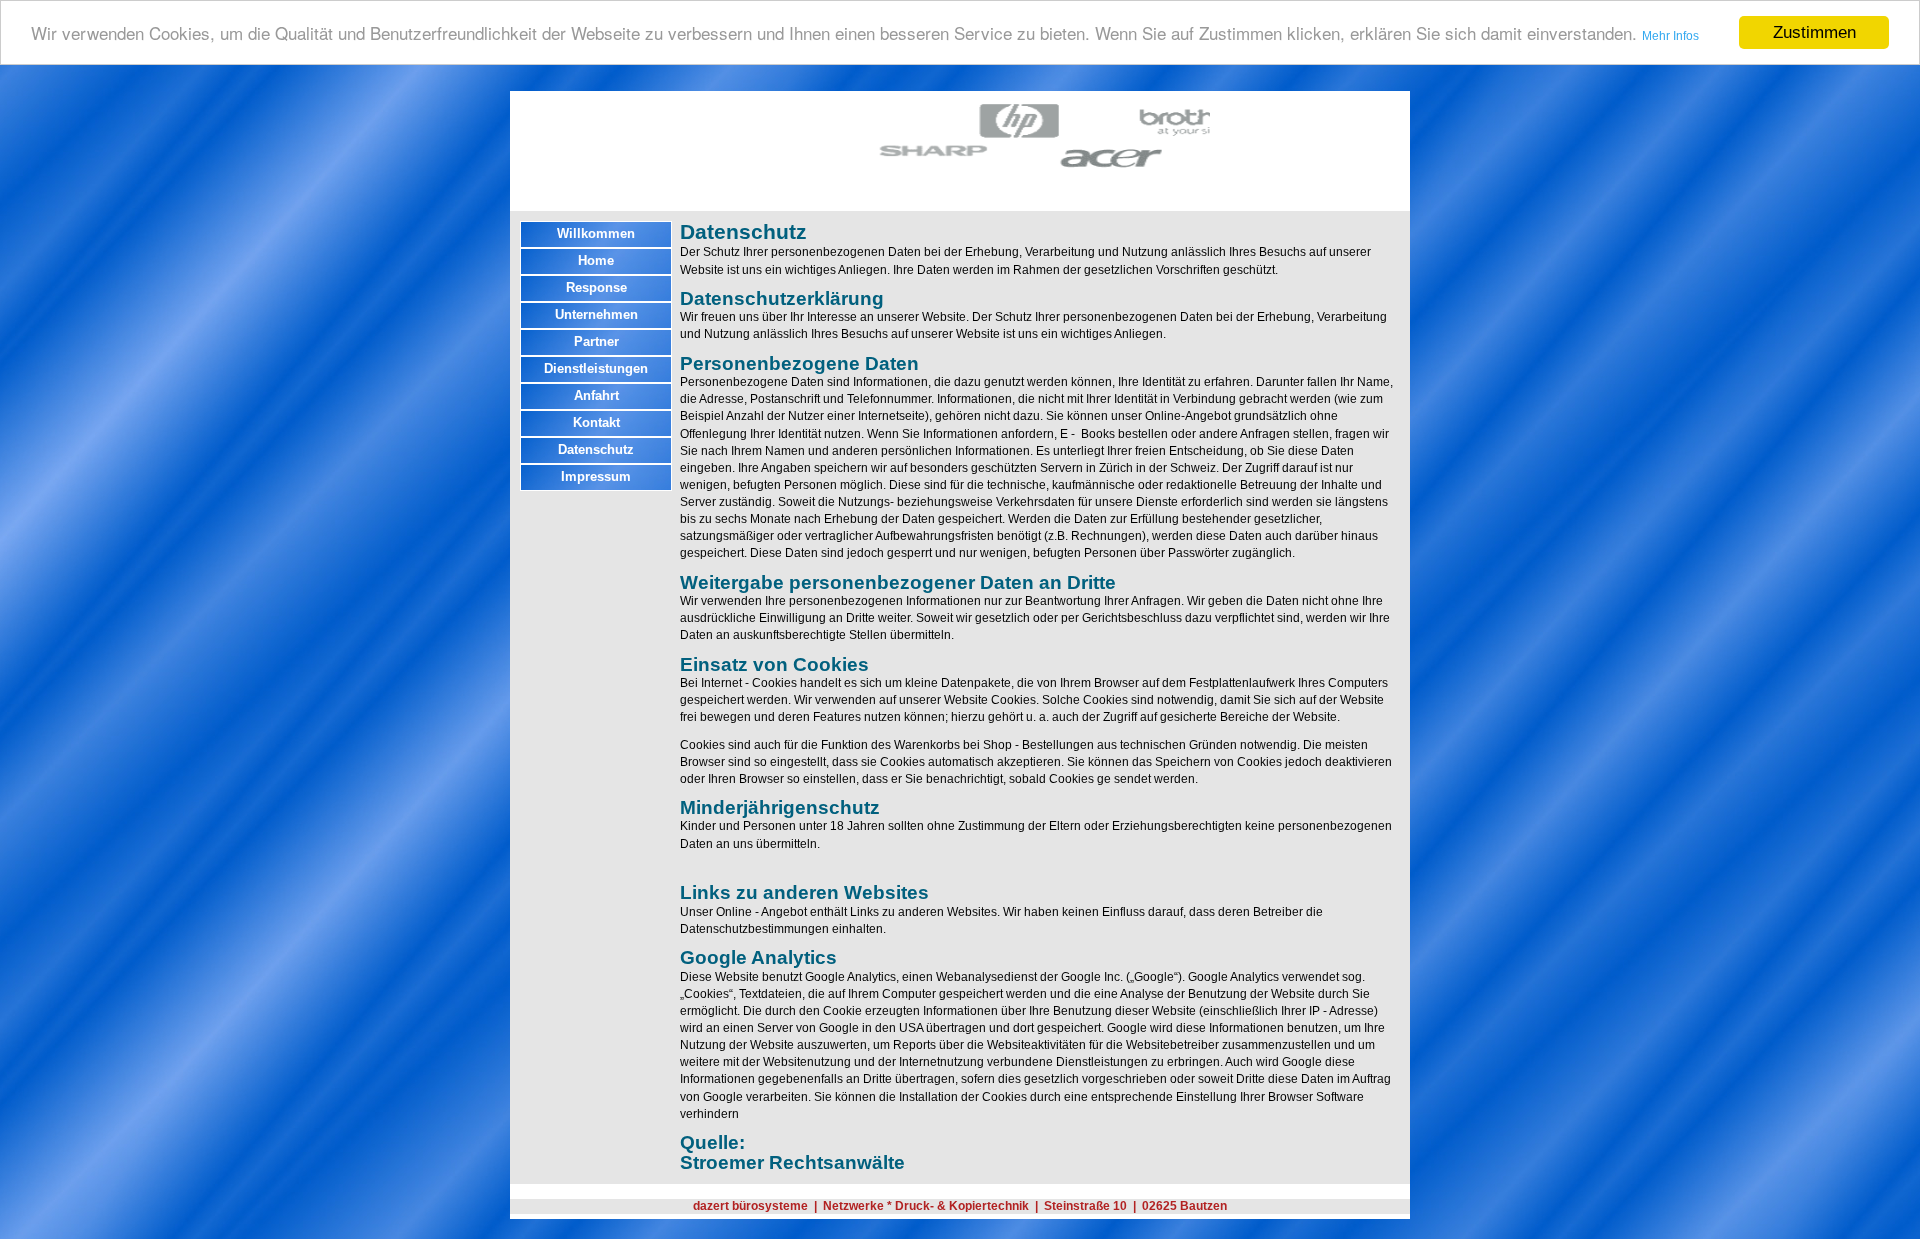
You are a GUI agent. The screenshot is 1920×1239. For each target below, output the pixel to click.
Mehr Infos (1670, 37)
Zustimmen (1814, 32)
